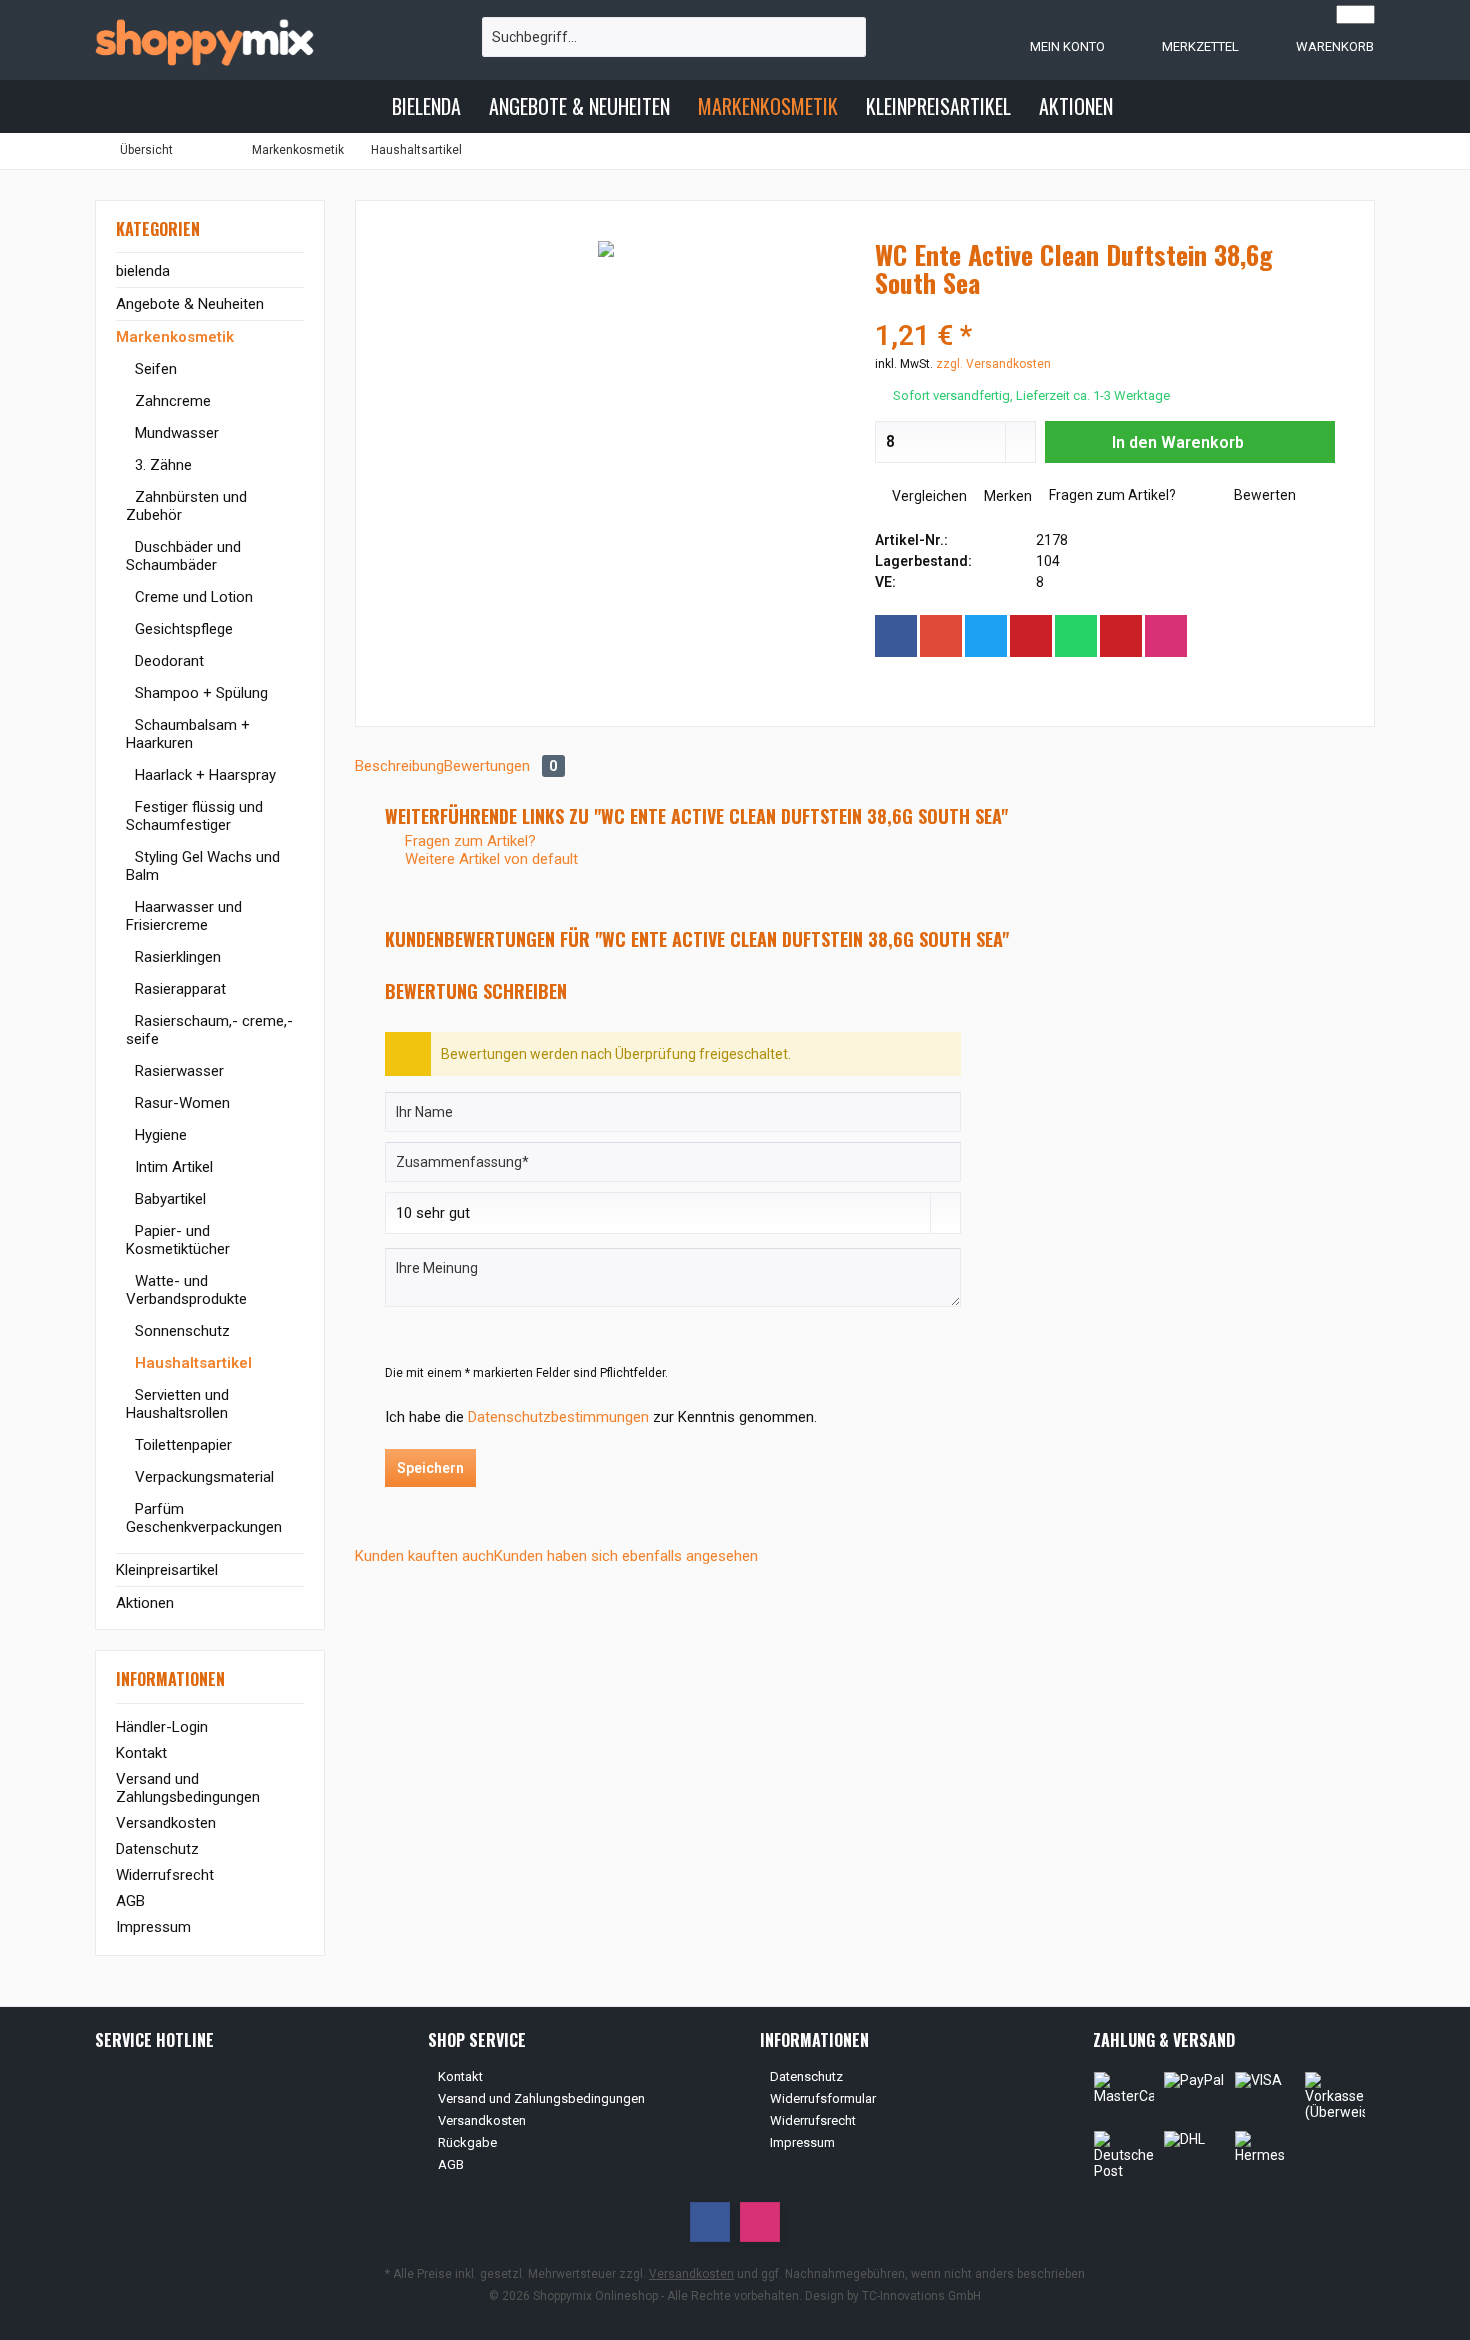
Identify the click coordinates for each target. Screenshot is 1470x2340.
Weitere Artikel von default (489, 859)
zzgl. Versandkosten (993, 364)
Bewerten (1263, 495)
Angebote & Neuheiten (190, 304)
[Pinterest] (1031, 636)
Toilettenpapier (181, 1445)
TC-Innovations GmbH (921, 2296)
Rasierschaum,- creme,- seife (209, 1030)
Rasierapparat (178, 989)
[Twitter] (986, 636)
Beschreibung (399, 766)
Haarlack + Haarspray (203, 775)
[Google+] (941, 636)
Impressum (153, 1927)
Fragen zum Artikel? (1111, 495)
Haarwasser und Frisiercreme (184, 916)
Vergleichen (928, 496)
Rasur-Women (180, 1103)
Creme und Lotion (192, 597)
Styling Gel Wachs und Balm (203, 866)
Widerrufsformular (823, 2098)
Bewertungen (501, 766)
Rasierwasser (177, 1071)
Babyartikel (168, 1199)
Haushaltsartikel (191, 1363)
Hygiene (159, 1135)
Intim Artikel (172, 1167)
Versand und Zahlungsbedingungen (188, 1788)
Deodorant (167, 661)
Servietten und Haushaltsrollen (177, 1404)
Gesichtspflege (182, 629)
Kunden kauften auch (424, 1556)
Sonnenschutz (180, 1331)
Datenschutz (157, 1849)
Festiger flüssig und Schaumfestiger (194, 816)
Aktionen (145, 1603)
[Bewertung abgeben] (1105, 309)
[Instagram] (1166, 636)
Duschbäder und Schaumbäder (183, 556)
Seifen (154, 369)
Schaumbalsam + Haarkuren (188, 734)
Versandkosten (166, 1823)
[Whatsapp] (1076, 636)
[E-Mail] (1121, 636)
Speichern (430, 1468)
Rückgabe (467, 2142)
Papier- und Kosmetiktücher (178, 1240)
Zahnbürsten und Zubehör (186, 506)
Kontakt (141, 1753)
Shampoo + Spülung (199, 693)
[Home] (361, 106)
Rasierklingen (176, 957)
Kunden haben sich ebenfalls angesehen (626, 1556)
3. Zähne (161, 465)
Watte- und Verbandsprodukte (186, 1290)
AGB (130, 1901)
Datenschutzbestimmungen (558, 1417)
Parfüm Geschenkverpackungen (204, 1518)
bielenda (143, 271)
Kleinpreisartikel (167, 1570)
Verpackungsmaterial (202, 1477)
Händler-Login (162, 1727)
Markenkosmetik (175, 337)
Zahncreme (171, 401)
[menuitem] (1315, 46)
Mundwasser (175, 433)
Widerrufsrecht (165, 1875)
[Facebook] (896, 636)
